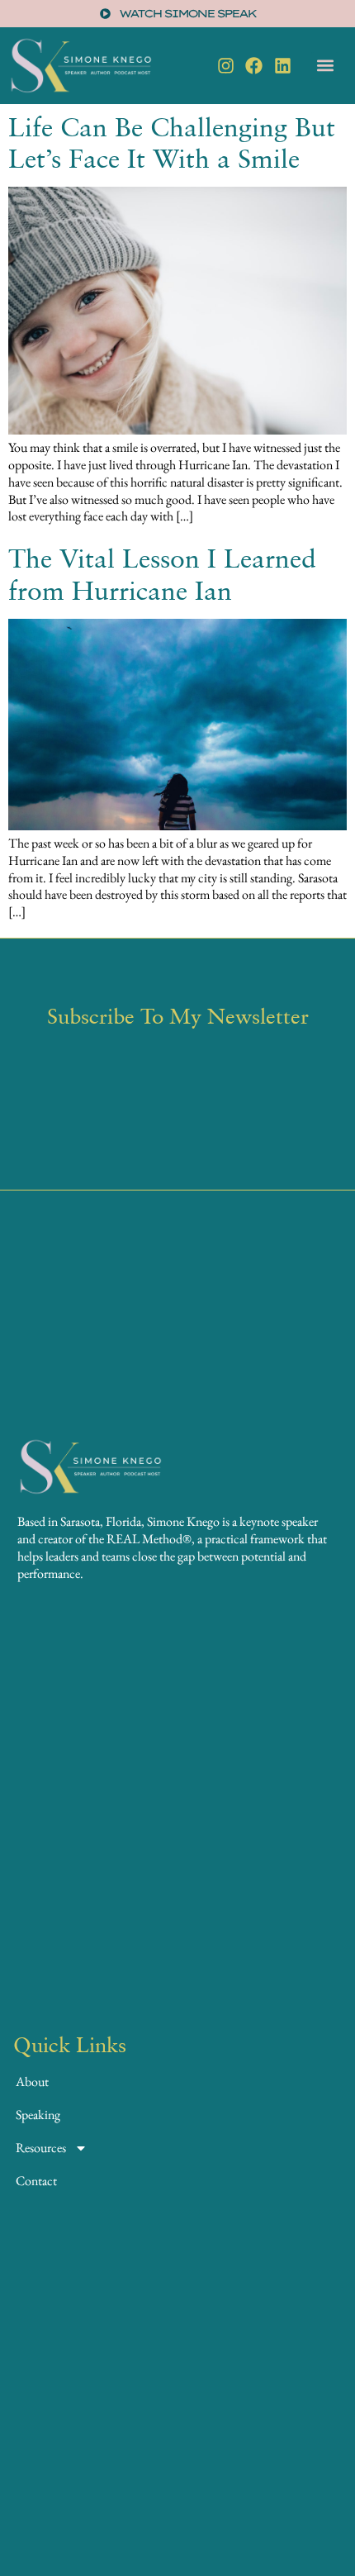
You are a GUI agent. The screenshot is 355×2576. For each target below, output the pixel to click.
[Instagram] (226, 66)
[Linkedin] (283, 66)
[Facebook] (254, 66)
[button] (325, 66)
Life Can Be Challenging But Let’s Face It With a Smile (172, 142)
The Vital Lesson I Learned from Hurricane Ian (162, 573)
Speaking (38, 2115)
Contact (36, 2181)
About (32, 2082)
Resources (41, 2148)
